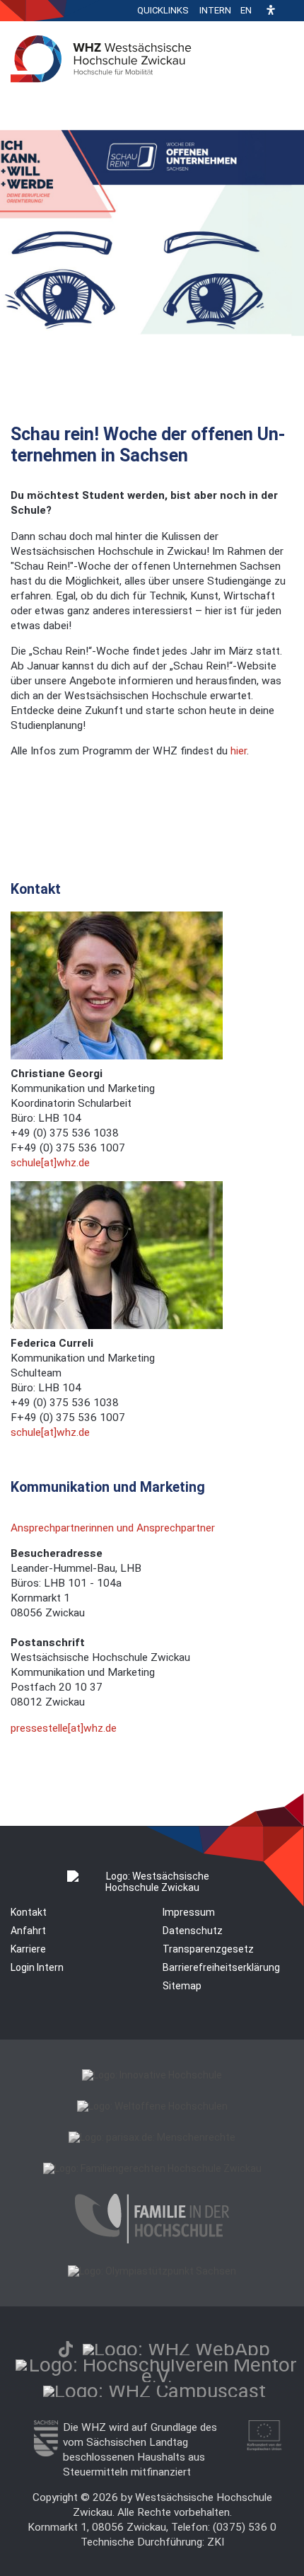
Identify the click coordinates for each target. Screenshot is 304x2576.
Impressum (189, 1912)
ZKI (216, 2542)
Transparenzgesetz (208, 1949)
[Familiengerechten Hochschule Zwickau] (152, 2168)
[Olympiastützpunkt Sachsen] (152, 2271)
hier (239, 751)
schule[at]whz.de (50, 1163)
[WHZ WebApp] (176, 2349)
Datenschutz (193, 1931)
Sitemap (182, 1986)
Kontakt (29, 1912)
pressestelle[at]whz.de (64, 1728)
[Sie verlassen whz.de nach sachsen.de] (46, 2453)
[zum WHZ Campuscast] (154, 2391)
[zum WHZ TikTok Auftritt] (66, 2349)
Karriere (28, 1949)
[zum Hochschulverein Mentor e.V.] (157, 2376)
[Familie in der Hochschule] (152, 2240)
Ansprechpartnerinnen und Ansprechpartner (113, 1528)
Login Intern (37, 1967)
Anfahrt (28, 1931)
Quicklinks (163, 10)
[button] (271, 11)
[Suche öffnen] (290, 11)
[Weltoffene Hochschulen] (152, 2106)
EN (246, 10)
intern (215, 10)
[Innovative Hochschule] (152, 2075)
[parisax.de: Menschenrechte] (152, 2137)
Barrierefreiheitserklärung (221, 1967)
